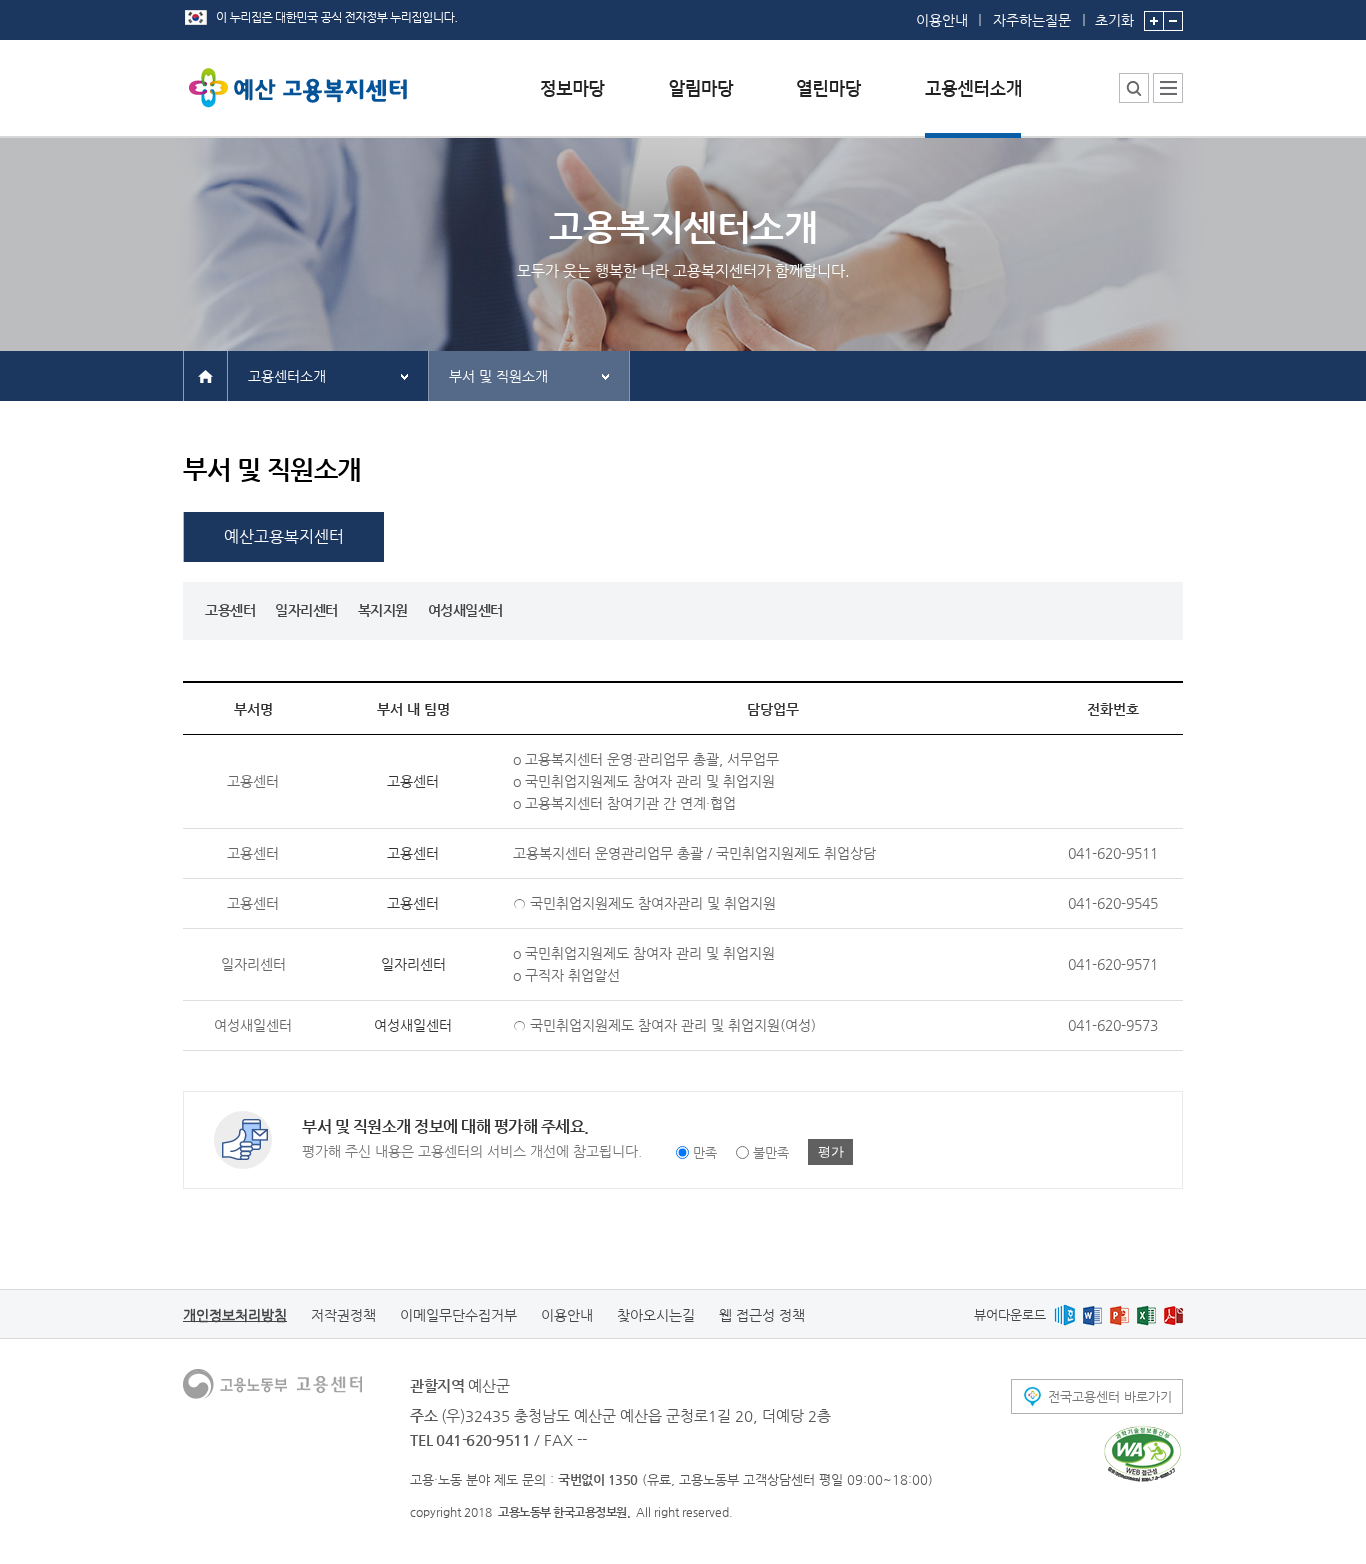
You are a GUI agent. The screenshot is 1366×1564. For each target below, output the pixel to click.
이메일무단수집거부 (458, 1315)
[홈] (205, 375)
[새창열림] (1064, 1314)
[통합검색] (1134, 88)
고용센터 (230, 610)
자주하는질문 (1032, 20)
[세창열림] (1142, 1454)
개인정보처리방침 (235, 1315)
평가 (831, 1151)
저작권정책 (343, 1315)
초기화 (1114, 19)
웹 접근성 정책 (762, 1315)
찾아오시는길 (656, 1315)
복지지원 (383, 610)
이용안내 (942, 20)
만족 (705, 1152)
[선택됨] (973, 103)
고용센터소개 (287, 376)
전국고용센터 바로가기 (1110, 1396)
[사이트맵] (1168, 88)
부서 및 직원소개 (498, 376)
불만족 (771, 1152)
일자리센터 (306, 610)
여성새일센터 (465, 610)
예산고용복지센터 (284, 536)
